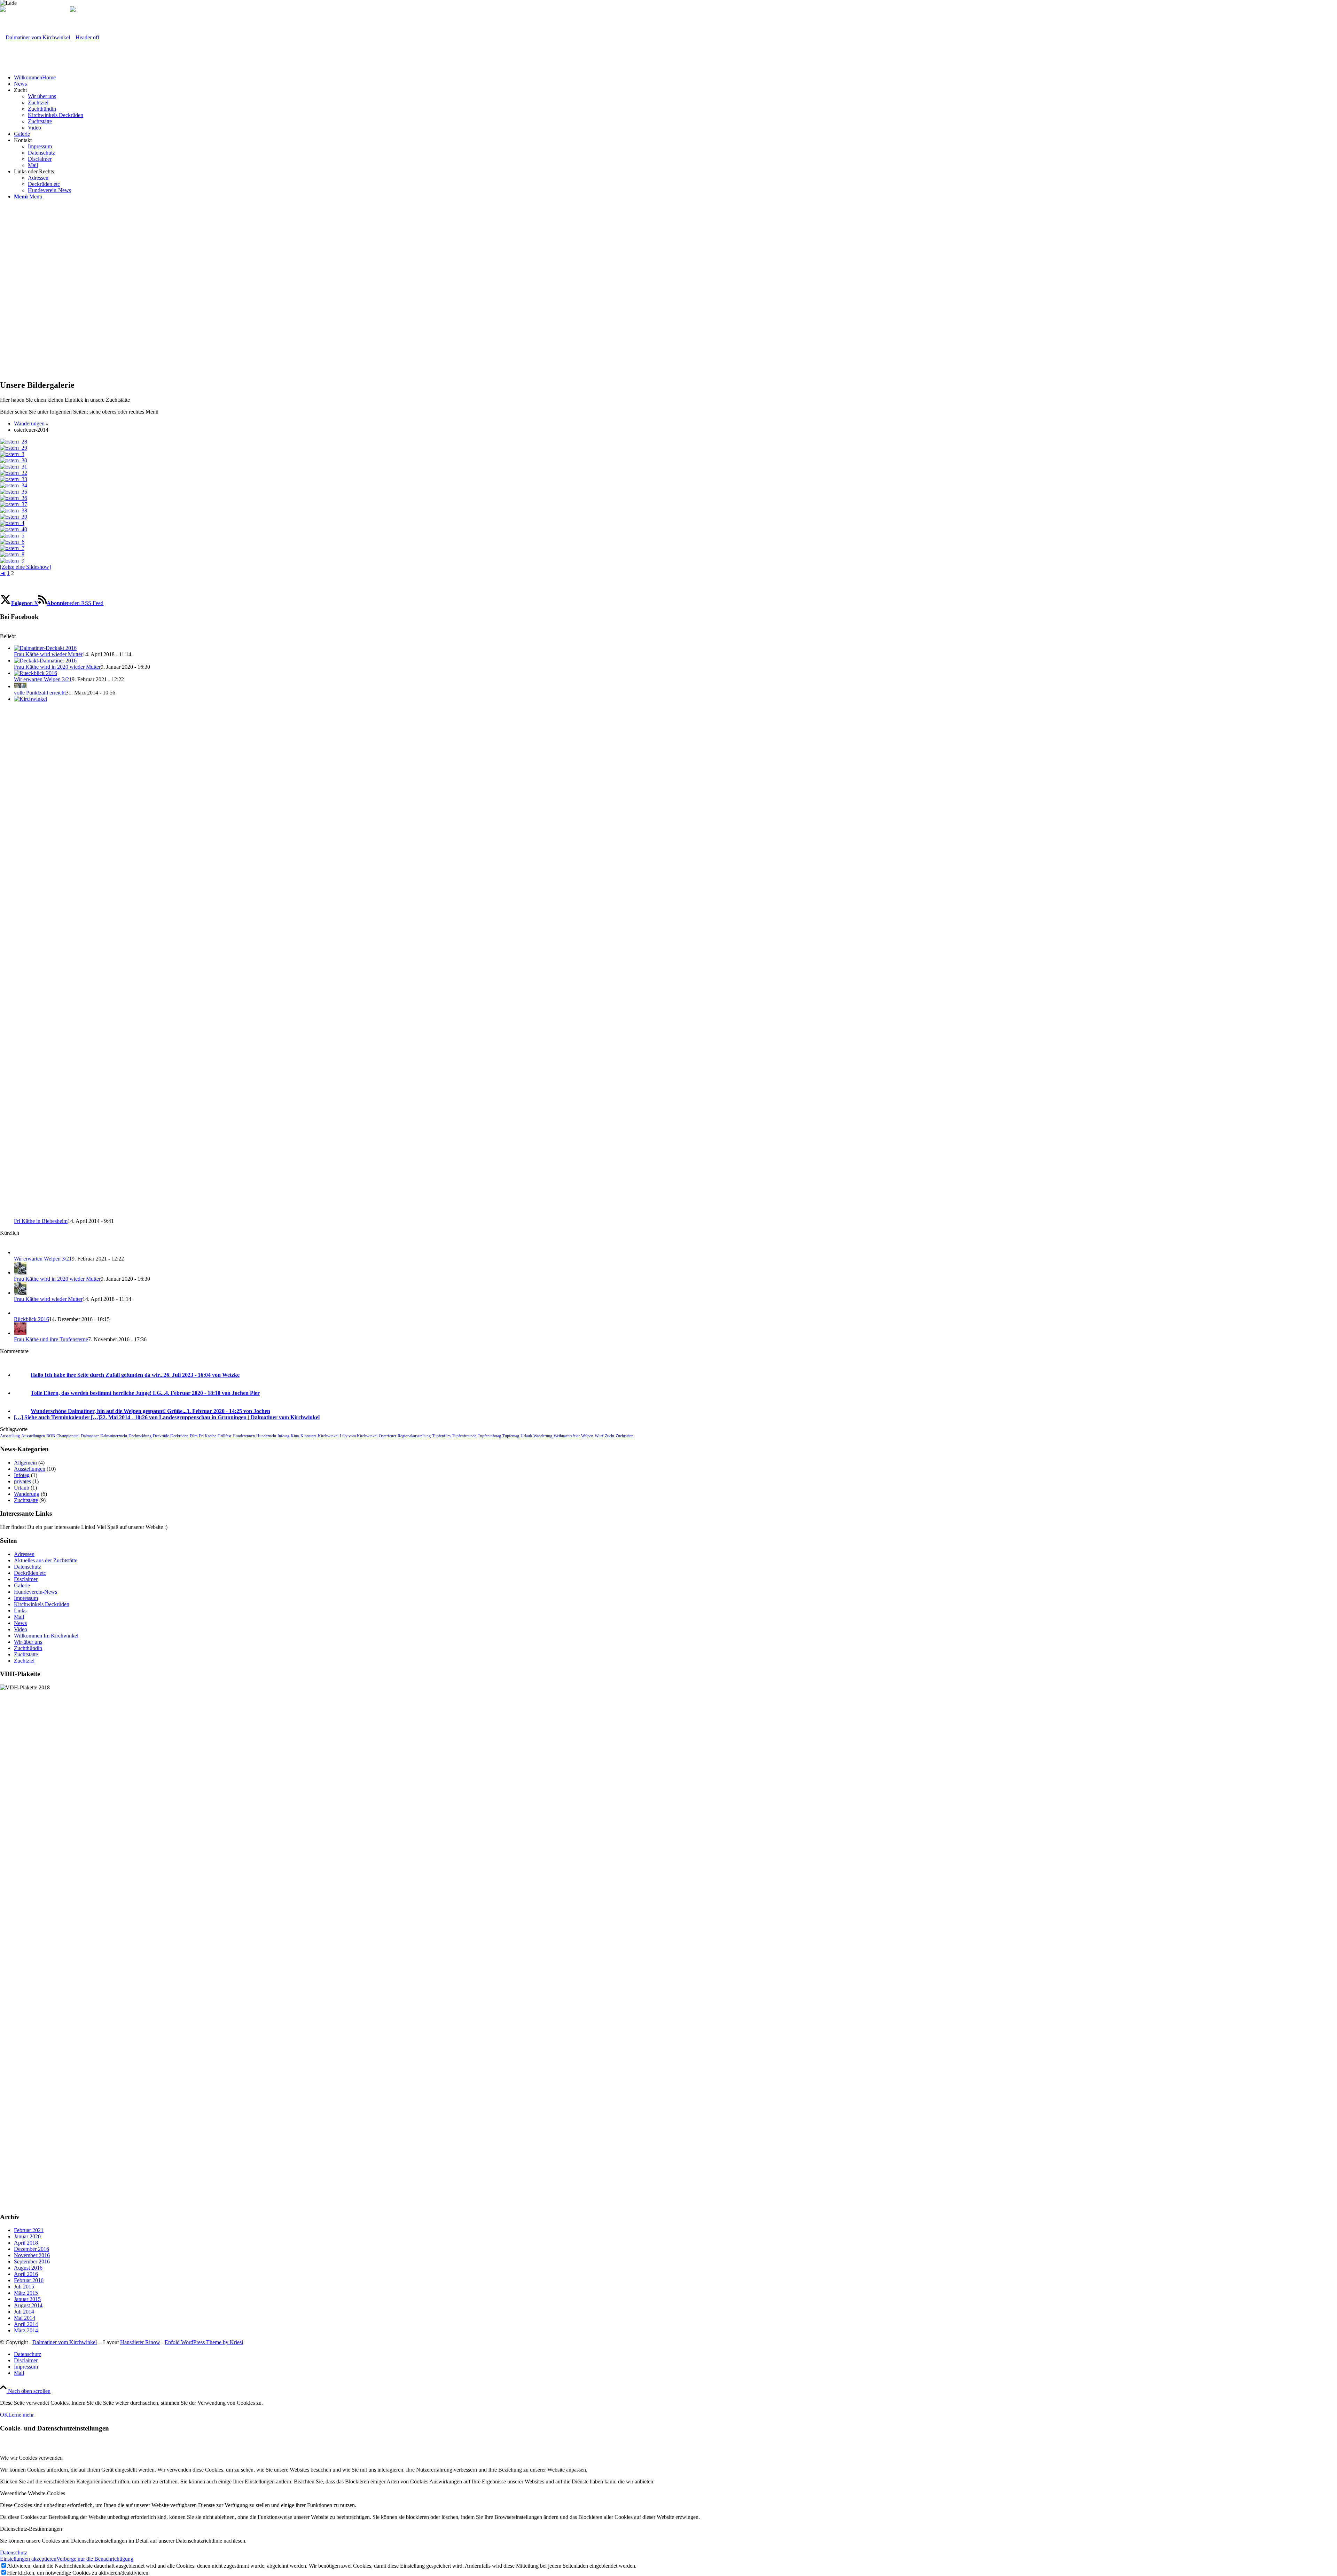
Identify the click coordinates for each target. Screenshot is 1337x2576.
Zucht (609, 1436)
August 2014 (28, 2305)
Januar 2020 (27, 2236)
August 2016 (28, 2268)
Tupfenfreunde (464, 1436)
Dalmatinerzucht (114, 1436)
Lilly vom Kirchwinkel (359, 1436)
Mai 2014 (25, 2318)
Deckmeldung (140, 1436)
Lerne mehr (21, 2415)
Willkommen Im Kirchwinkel (46, 1636)
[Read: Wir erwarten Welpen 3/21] (36, 673)
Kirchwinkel (328, 1436)
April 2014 (26, 2324)
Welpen (587, 1436)
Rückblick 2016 (32, 1319)
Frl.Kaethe (208, 1436)
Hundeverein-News (36, 1592)
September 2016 (32, 2261)
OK (4, 2415)
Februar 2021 (29, 2230)
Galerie (22, 1585)
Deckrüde (161, 1436)
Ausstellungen (33, 1436)
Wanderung (543, 1436)
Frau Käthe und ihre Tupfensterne (51, 1339)
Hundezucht (266, 1436)
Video (21, 1629)
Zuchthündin (28, 1648)
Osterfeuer (388, 1436)
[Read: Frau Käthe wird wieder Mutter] (45, 648)
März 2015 (26, 2293)
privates (22, 1481)
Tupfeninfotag (489, 1436)
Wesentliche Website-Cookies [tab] (33, 2493)
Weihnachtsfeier (567, 1436)
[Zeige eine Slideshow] (25, 567)
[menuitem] (675, 78)
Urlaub (526, 1436)
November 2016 (32, 2255)
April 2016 (26, 2274)
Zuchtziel (24, 1661)
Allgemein (25, 1463)
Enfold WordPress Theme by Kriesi (204, 2342)
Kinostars (308, 1436)
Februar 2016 (29, 2280)
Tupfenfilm (441, 1436)
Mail (19, 1617)
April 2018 (26, 2243)
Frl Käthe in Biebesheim (41, 1221)
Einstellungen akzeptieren (28, 2559)
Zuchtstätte (624, 1436)
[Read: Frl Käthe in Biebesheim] (536, 699)
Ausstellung (10, 1436)
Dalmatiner (90, 1436)
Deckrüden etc (30, 1573)
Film (194, 1436)
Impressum (26, 1598)
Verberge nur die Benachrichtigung (95, 2559)
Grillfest (224, 1436)
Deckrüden (179, 1436)
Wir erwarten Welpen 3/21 (43, 679)
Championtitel (68, 1436)
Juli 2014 (24, 2312)
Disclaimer (26, 1579)
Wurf (599, 1436)
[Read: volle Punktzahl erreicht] (20, 686)
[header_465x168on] (50, 37)
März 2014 (26, 2330)
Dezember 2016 (32, 2249)
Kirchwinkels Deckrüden (42, 1604)
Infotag (283, 1436)
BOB (51, 1436)
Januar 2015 (27, 2299)
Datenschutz (28, 1567)
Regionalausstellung (414, 1436)
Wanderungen (29, 423)
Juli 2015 (24, 2287)
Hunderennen (244, 1436)
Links (20, 1611)
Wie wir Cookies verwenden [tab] (31, 2458)
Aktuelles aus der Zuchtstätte (46, 1560)
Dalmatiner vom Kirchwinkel (65, 2342)
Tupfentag (511, 1436)
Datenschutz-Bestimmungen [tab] (31, 2529)
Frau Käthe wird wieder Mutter (48, 654)
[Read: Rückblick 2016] (20, 1313)
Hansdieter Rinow (140, 2342)
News (20, 1623)
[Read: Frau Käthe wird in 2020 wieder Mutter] (45, 661)
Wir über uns (28, 1642)
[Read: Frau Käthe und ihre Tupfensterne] (20, 1333)
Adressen (24, 1554)
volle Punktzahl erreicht (40, 693)
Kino (295, 1436)
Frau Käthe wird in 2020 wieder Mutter (57, 667)
